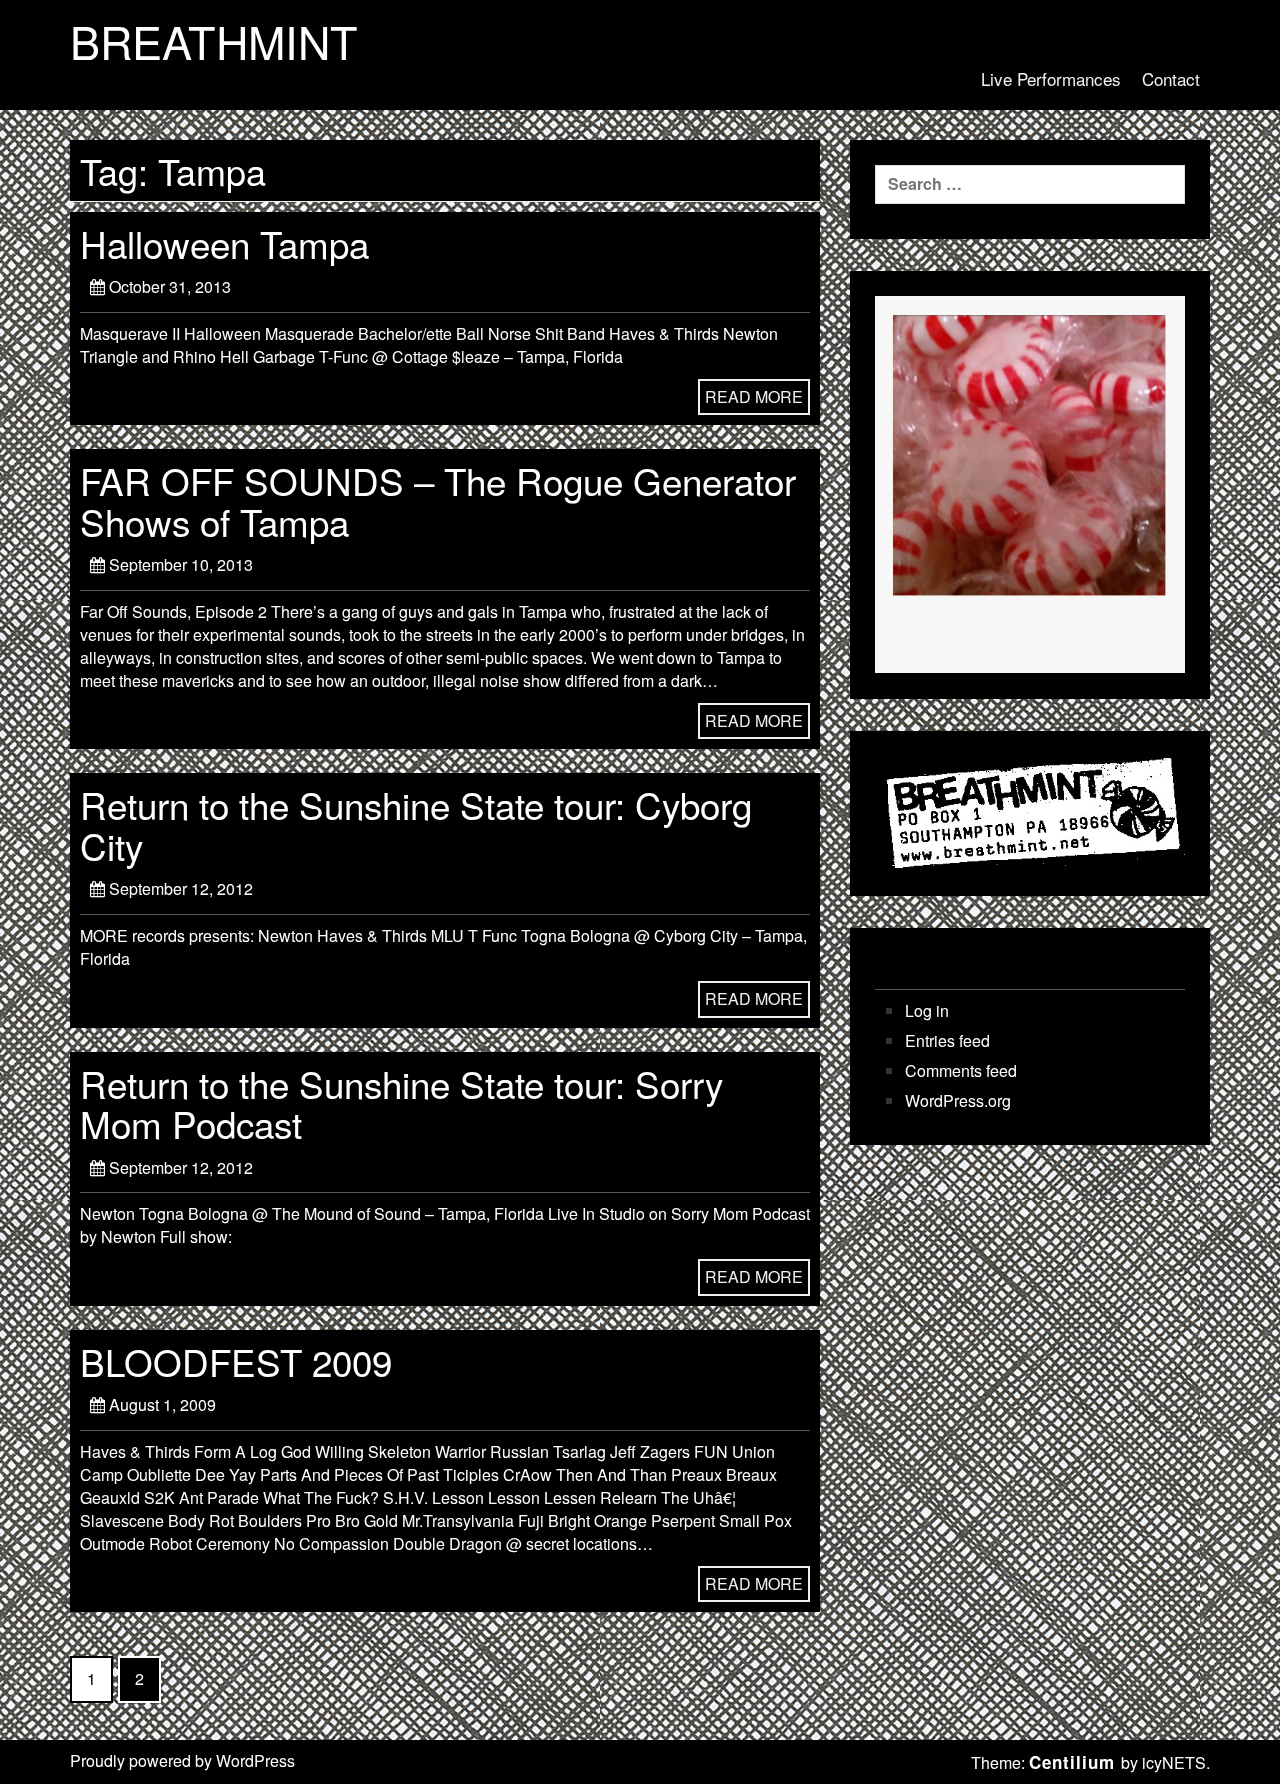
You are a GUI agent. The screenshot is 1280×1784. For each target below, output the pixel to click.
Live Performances (1051, 78)
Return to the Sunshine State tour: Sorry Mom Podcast (401, 1103)
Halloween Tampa (224, 243)
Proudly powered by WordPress (182, 1760)
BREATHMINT (214, 41)
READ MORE (754, 396)
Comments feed (961, 1071)
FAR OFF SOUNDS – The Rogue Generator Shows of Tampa (438, 500)
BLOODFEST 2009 (236, 1361)
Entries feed (947, 1041)
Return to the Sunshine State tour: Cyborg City (416, 824)
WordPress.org (958, 1101)
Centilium (1072, 1762)
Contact (1171, 78)
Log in (927, 1011)
